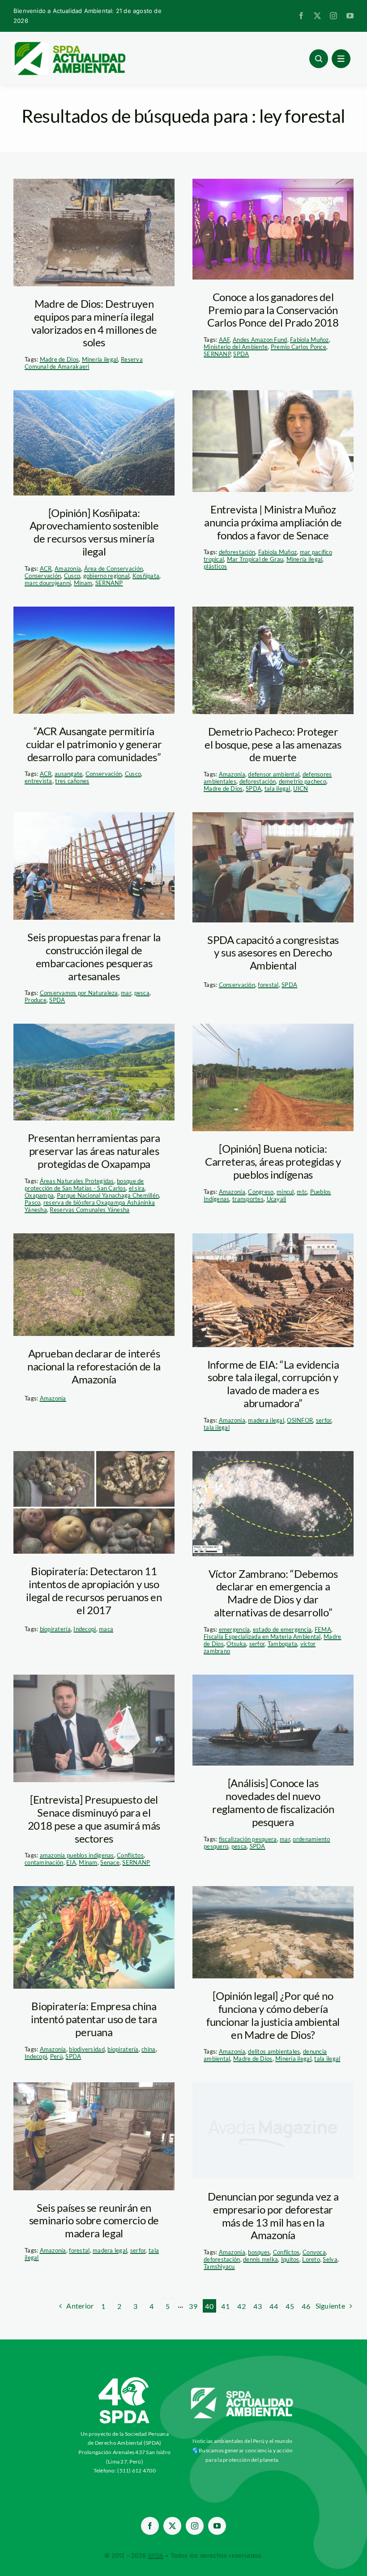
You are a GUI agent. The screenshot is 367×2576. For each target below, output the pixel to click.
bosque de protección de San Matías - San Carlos (84, 1185)
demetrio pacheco (303, 781)
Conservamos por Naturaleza (79, 993)
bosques (259, 2252)
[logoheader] (69, 45)
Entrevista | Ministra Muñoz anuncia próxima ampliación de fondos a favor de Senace (273, 522)
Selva (330, 2259)
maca (106, 1629)
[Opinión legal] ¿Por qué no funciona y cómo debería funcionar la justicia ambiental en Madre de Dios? (273, 2015)
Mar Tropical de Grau (255, 559)
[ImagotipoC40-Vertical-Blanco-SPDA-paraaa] (124, 2379)
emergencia (235, 1629)
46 (306, 2306)
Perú (56, 2056)
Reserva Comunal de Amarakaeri (84, 363)
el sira (137, 1188)
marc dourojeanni (48, 583)
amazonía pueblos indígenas (77, 1855)
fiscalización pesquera (248, 1839)
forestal (268, 985)
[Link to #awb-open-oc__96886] (319, 59)
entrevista (38, 781)
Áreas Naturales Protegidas (77, 1181)
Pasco (32, 1202)
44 (274, 2306)
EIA (71, 1862)
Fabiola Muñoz (309, 340)
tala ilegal (277, 788)
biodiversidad (87, 2049)
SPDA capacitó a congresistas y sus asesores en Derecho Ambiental (273, 953)
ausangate (68, 774)
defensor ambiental (274, 774)
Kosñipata (146, 576)
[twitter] (317, 16)
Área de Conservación (113, 569)
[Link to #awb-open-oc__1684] (341, 59)
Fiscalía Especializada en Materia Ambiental (262, 1637)
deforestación (237, 552)
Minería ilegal (100, 359)
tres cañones (72, 781)
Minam (83, 583)
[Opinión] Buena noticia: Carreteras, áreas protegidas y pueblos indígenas (273, 1161)
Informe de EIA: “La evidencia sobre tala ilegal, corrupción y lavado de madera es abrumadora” (273, 1384)
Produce (36, 1000)
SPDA (241, 354)
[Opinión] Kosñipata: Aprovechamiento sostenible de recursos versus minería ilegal (94, 532)
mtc (302, 1192)
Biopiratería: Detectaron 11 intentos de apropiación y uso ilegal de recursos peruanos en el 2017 (94, 1590)
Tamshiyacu (219, 2266)
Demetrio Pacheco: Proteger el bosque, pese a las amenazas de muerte (273, 744)
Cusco (72, 576)
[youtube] (350, 16)
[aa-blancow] (242, 2391)
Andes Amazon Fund (260, 340)
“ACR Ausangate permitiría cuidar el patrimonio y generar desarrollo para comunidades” (94, 744)
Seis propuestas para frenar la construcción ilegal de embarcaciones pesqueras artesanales (94, 956)
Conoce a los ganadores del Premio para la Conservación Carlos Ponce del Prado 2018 (273, 310)
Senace (110, 1862)
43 (258, 2306)
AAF (224, 340)
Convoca (314, 2252)
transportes (248, 1199)
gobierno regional (107, 576)
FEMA (323, 1629)
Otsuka (236, 1644)
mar (126, 993)
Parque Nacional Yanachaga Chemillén (108, 1195)
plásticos (215, 566)
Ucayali (277, 1199)
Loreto (311, 2259)
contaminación (44, 1862)
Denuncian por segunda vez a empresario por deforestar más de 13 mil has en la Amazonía (273, 2216)
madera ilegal (266, 1420)
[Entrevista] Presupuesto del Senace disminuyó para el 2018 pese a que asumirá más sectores (94, 1819)
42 (241, 2306)
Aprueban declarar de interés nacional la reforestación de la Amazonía (94, 1366)
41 (225, 2306)
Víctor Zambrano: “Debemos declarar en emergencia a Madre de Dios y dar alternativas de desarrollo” (273, 1593)
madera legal (110, 2250)
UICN (301, 788)
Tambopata (282, 1644)
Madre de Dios (60, 359)
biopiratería (55, 1629)
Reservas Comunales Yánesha (90, 1210)
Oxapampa (39, 1195)
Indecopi (85, 1629)
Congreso (261, 1192)
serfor (324, 1420)
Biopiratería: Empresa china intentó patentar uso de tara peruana (94, 2019)
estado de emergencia (282, 1629)
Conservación (43, 576)
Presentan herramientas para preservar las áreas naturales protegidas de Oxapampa (94, 1151)
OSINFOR (300, 1420)
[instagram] (333, 16)
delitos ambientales (274, 2051)
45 (290, 2306)
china (148, 2049)
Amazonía (68, 569)
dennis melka (260, 2259)
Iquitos (290, 2259)
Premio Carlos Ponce (299, 347)
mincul (285, 1192)
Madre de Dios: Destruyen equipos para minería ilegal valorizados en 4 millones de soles (94, 323)
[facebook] (301, 16)
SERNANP (217, 354)
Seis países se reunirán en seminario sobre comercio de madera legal (94, 2221)
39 (193, 2306)
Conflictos (130, 1855)
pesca (142, 993)
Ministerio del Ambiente (236, 347)
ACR (46, 569)
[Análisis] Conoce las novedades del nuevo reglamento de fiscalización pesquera (273, 1802)
